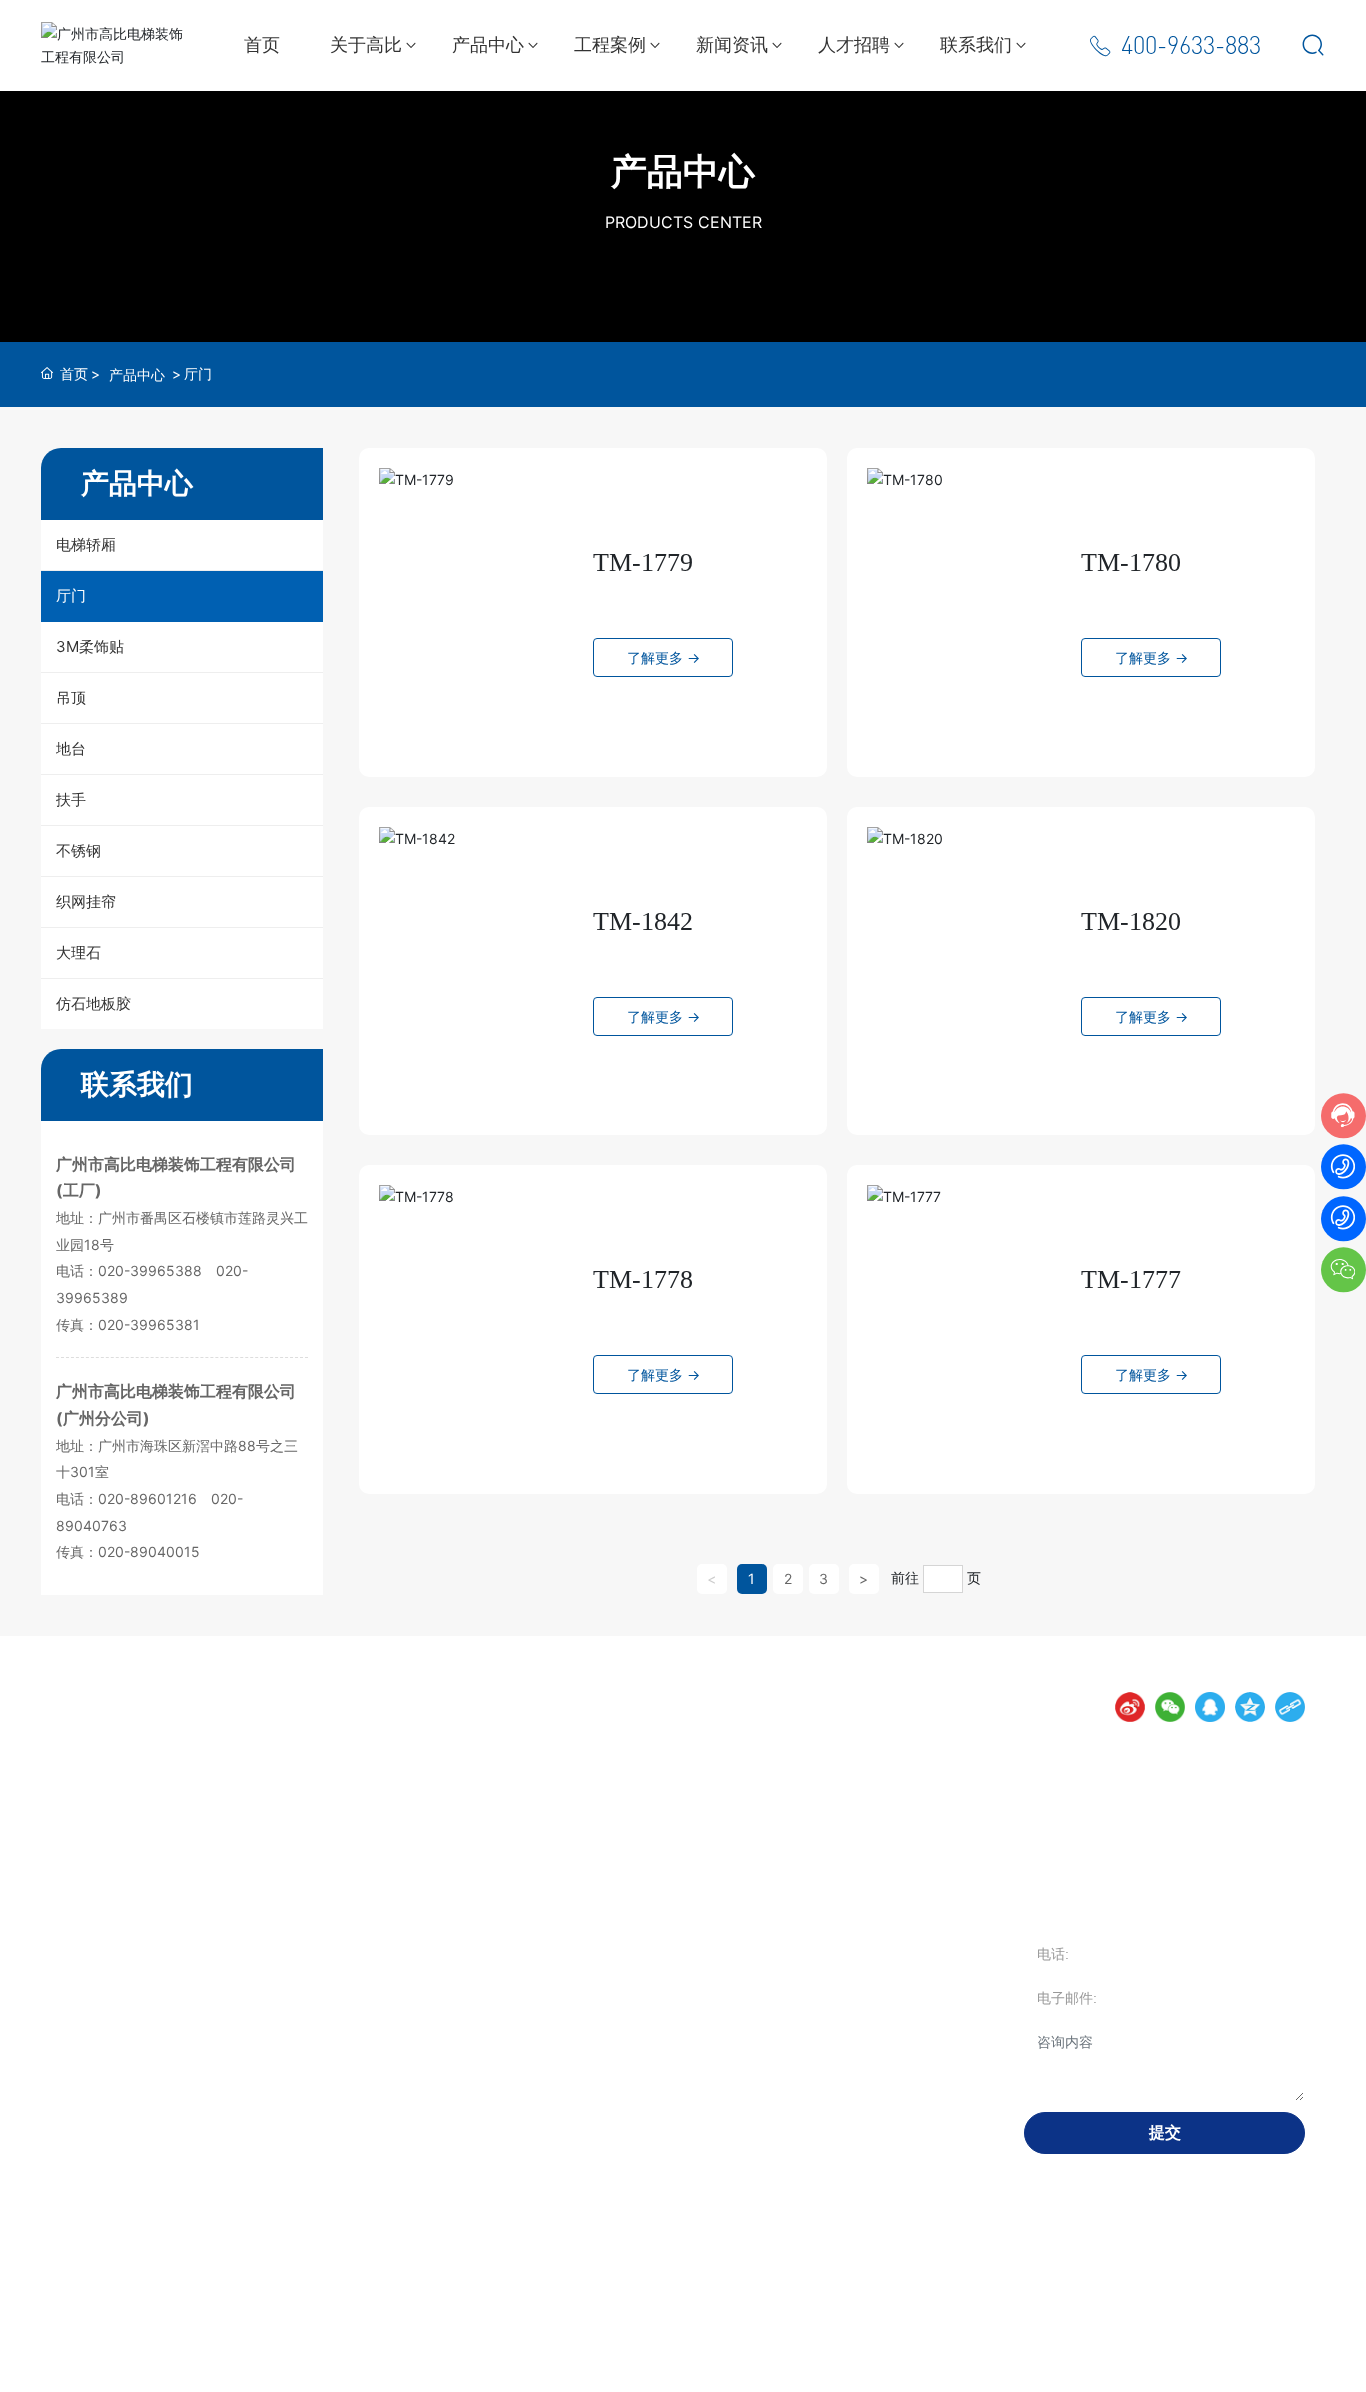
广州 (587, 2363)
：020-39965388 (145, 1270)
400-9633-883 (1191, 45)
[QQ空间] (1250, 1707)
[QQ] (1210, 1707)
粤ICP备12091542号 (377, 2364)
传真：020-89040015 (128, 1551)
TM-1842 (643, 921)
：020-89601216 (142, 1498)
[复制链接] (1290, 1707)
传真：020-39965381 (128, 1324)
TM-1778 (643, 1279)
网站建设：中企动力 (506, 2363)
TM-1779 (643, 562)
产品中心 (683, 171)
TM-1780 (1131, 562)
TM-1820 (1131, 921)
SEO (625, 2363)
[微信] (1170, 1707)
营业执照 (675, 2363)
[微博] (1130, 1707)
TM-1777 (1131, 1279)
